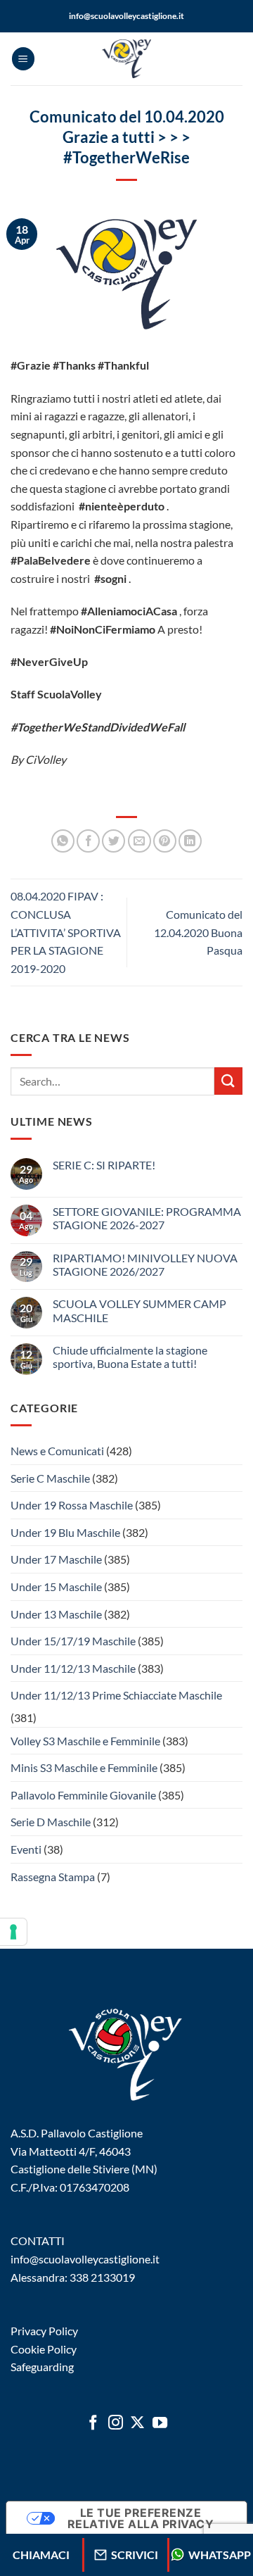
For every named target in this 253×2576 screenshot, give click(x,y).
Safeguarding (42, 2367)
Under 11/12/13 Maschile (73, 1668)
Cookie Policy (44, 2349)
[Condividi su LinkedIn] (190, 841)
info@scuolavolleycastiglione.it (126, 16)
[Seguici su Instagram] (116, 2424)
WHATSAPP (220, 2555)
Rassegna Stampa (53, 1877)
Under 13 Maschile (56, 1614)
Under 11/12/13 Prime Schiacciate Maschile (116, 1695)
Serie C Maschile (50, 1478)
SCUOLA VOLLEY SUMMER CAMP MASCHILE (140, 1310)
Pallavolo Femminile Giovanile (83, 1795)
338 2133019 (102, 2277)
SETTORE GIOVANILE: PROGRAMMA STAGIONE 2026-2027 (147, 1218)
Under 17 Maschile (56, 1559)
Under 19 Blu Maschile (65, 1532)
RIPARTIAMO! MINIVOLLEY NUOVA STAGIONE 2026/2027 (145, 1264)
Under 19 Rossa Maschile (72, 1505)
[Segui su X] (137, 2424)
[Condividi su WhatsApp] (63, 841)
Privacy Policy (44, 2331)
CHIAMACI (41, 2555)
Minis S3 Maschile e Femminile (84, 1767)
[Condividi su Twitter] (113, 841)
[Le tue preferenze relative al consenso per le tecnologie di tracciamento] (13, 1932)
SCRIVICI (135, 2555)
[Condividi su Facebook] (88, 841)
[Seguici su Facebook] (93, 2424)
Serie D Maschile (51, 1822)
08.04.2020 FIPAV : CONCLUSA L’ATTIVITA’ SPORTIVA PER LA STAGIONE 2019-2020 (66, 932)
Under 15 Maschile (56, 1587)
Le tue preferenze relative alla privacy (141, 2518)
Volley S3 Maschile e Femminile (85, 1741)
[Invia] (228, 1081)
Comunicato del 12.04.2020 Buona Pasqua (198, 932)
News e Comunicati (57, 1451)
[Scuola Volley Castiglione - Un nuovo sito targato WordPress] (126, 59)
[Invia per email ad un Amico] (140, 841)
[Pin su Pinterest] (165, 841)
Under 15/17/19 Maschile (73, 1641)
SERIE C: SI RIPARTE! (104, 1165)
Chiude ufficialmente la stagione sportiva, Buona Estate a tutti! (130, 1357)
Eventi (26, 1849)
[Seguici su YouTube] (160, 2424)
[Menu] (23, 59)
